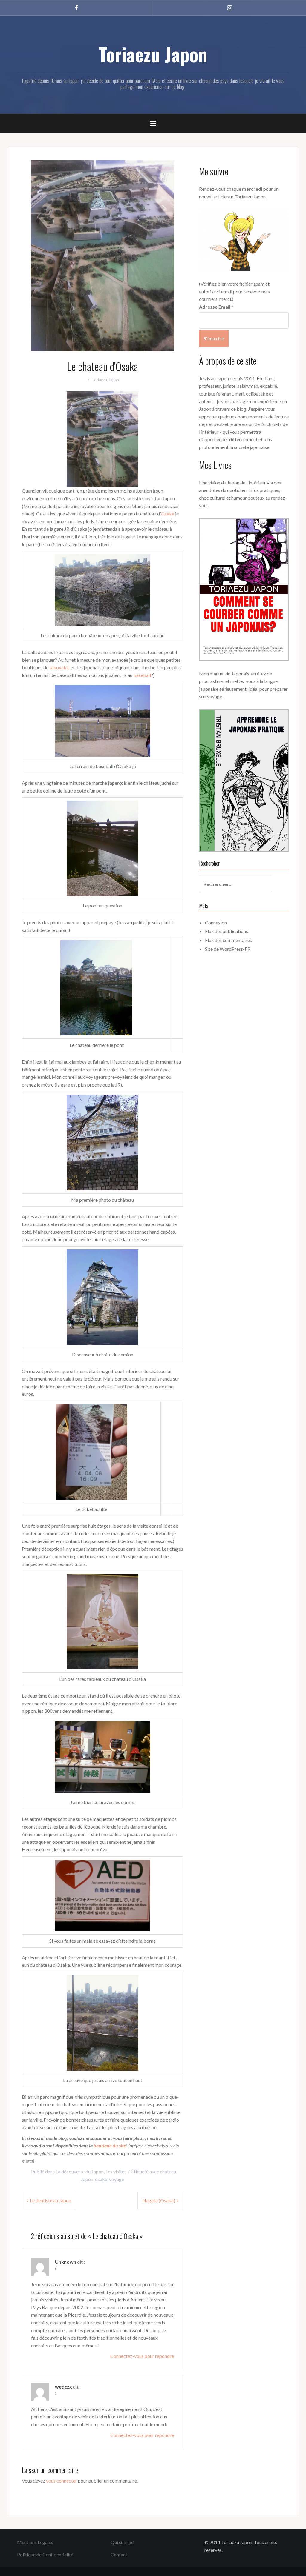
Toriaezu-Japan (105, 380)
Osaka (167, 514)
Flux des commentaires (228, 940)
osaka (101, 2179)
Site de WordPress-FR (228, 949)
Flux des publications (227, 931)
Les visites (116, 2171)
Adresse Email (216, 307)
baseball (142, 675)
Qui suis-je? (122, 2542)
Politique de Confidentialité (45, 2554)
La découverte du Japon (80, 2171)
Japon (87, 2179)
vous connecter (62, 2481)
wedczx (64, 2387)
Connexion (216, 922)
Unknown (66, 2262)
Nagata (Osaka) (159, 2200)
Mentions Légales (35, 2542)
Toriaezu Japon (153, 54)
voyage (117, 2179)
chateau (168, 2171)
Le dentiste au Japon (51, 2200)
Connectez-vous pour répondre (142, 2356)
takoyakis (59, 667)
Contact (119, 2554)
